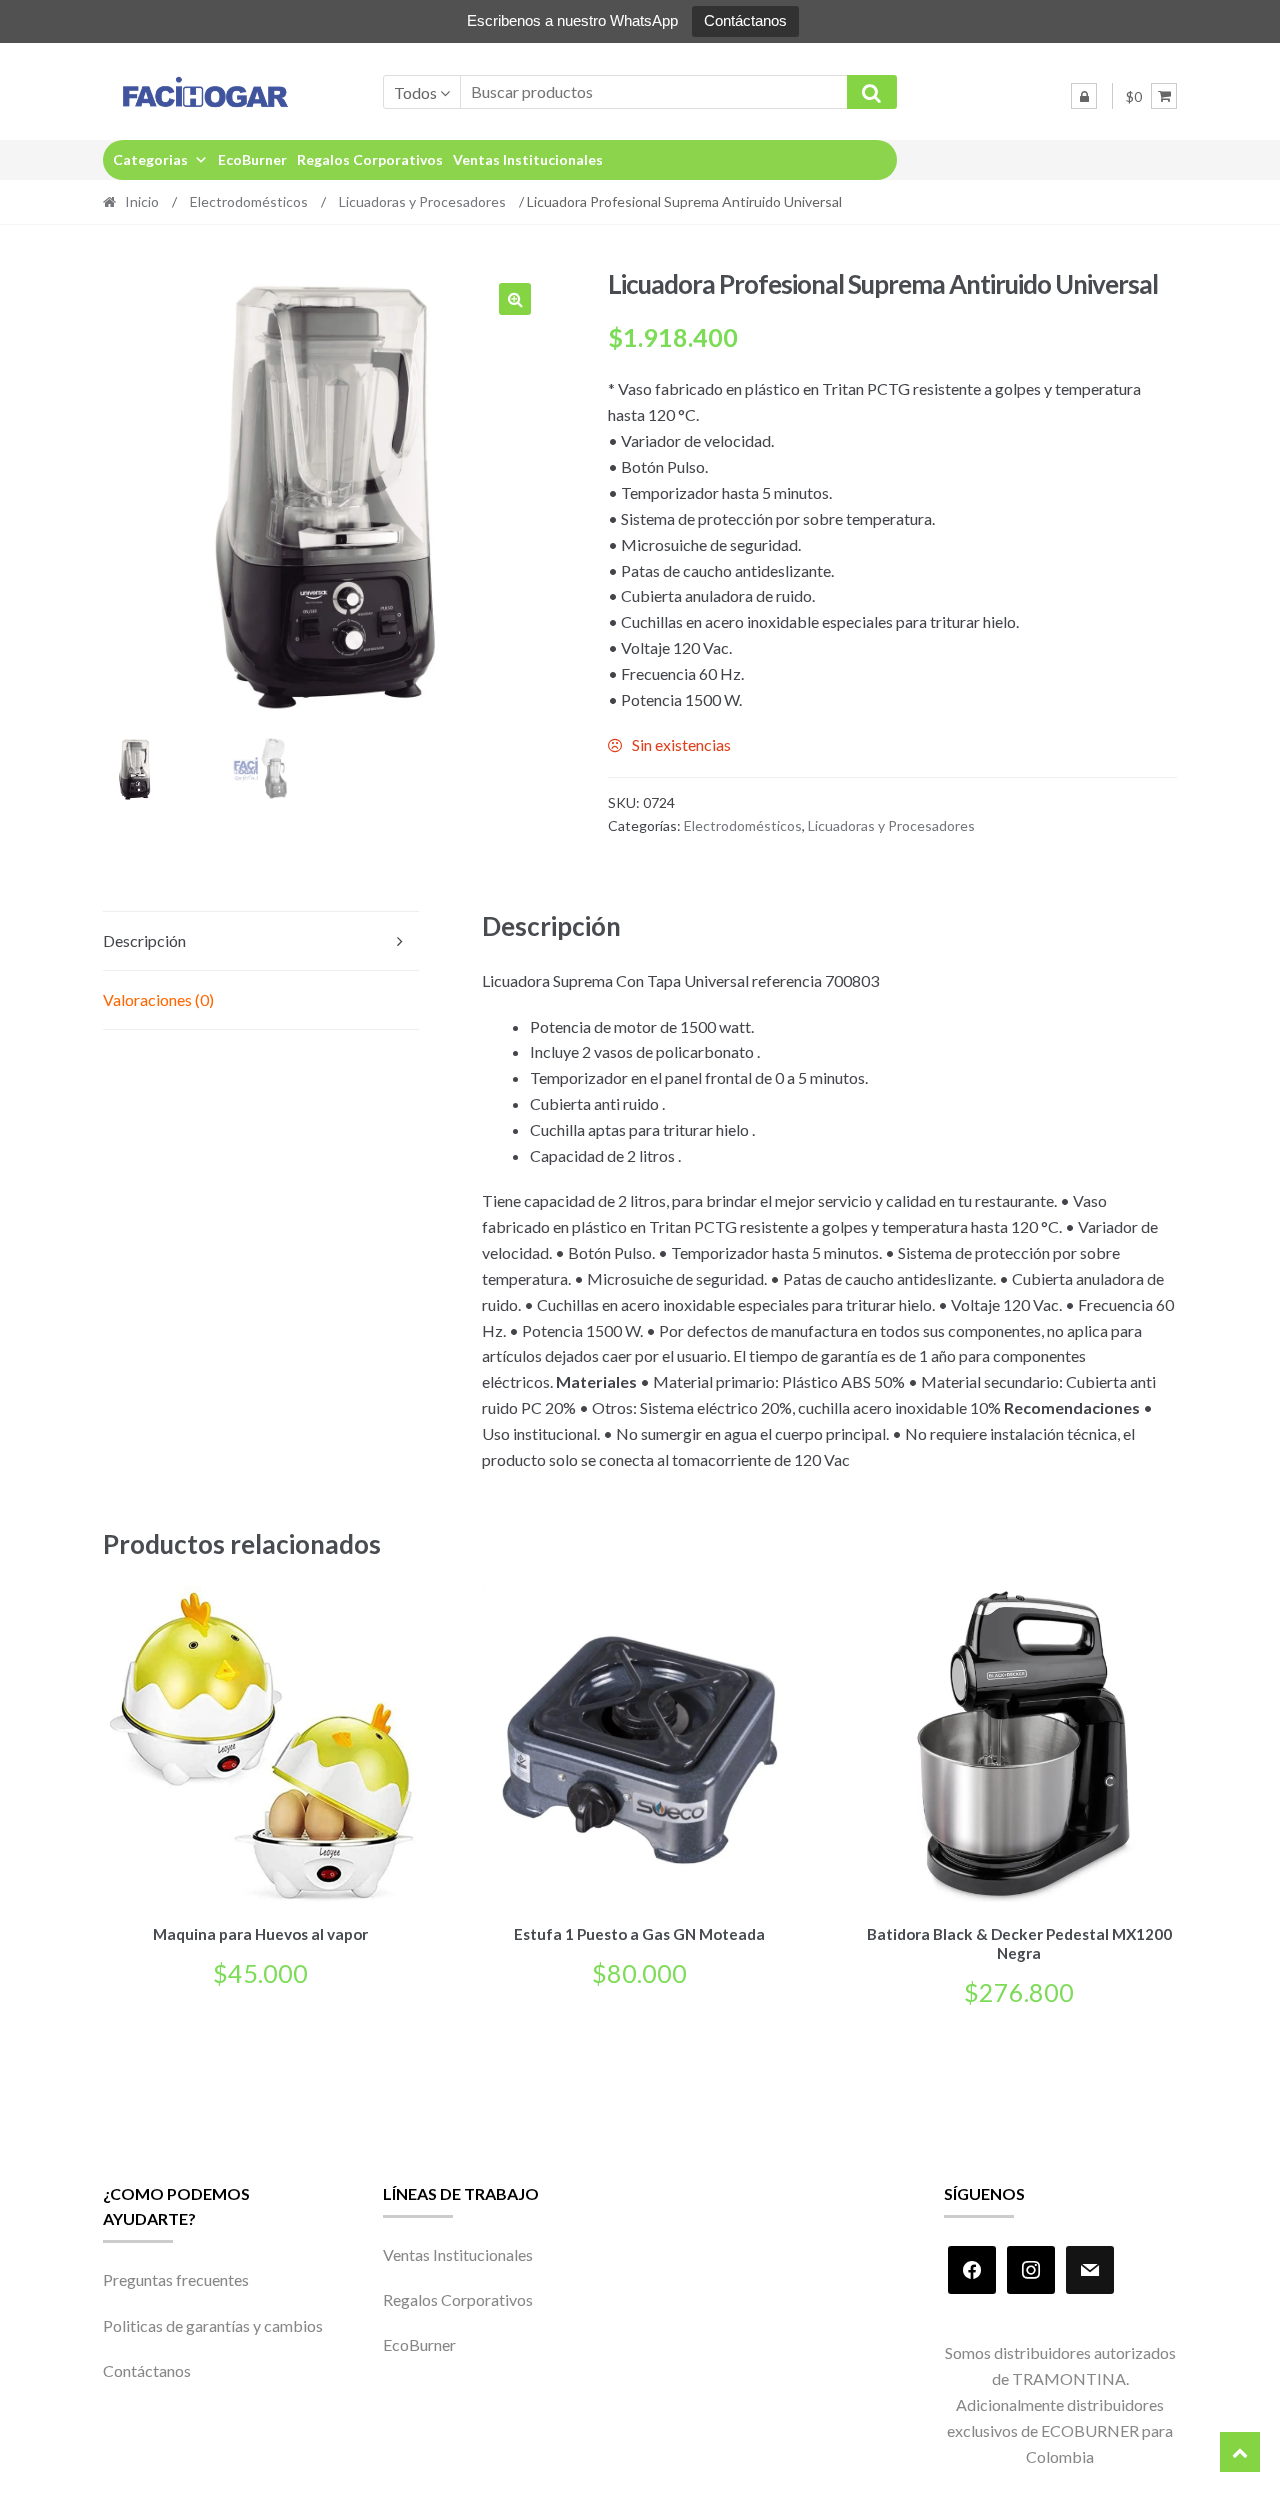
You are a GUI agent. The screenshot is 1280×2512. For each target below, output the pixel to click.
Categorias (150, 159)
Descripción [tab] (144, 940)
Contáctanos (745, 20)
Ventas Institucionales (528, 159)
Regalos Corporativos (370, 159)
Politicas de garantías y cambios (213, 2325)
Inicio (142, 201)
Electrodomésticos (249, 201)
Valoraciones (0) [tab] (158, 999)
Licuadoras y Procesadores (422, 201)
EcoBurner (252, 159)
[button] (515, 299)
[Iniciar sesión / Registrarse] (1084, 96)
